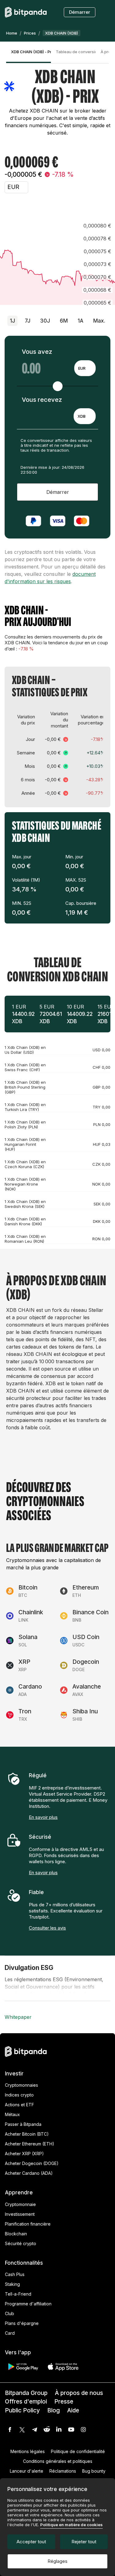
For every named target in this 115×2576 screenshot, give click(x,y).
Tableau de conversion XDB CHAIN (76, 52)
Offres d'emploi (26, 2402)
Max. (99, 321)
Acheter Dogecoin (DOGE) (32, 2163)
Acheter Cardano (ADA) (29, 2173)
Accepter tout (31, 2542)
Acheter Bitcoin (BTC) (27, 2134)
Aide (73, 2410)
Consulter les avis (47, 1928)
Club (10, 2313)
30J (45, 321)
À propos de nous (79, 2393)
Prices (30, 33)
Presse (64, 2402)
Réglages (57, 2561)
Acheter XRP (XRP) (24, 2154)
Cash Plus (15, 2274)
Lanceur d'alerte (27, 2471)
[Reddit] (47, 2430)
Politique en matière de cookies (71, 2525)
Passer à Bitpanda (23, 2124)
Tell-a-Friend (18, 2294)
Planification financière (28, 2224)
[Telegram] (34, 2430)
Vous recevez (42, 400)
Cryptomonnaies (21, 2085)
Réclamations (63, 2471)
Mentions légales (28, 2451)
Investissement (20, 2214)
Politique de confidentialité (78, 2451)
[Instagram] (83, 2430)
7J (28, 321)
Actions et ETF (19, 2105)
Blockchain (16, 2234)
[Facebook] (10, 2430)
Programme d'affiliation (28, 2304)
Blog (54, 2410)
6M (64, 321)
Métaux (12, 2114)
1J (12, 321)
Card (10, 2333)
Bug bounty (94, 2471)
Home (12, 33)
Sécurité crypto (21, 2243)
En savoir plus (43, 1817)
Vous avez (37, 352)
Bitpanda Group (26, 2393)
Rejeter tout (84, 2542)
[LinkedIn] (59, 2430)
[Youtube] (71, 2430)
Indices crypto (19, 2095)
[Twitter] (22, 2430)
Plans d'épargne (22, 2323)
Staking (12, 2284)
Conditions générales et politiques (58, 2461)
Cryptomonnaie (20, 2204)
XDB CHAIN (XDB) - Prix (31, 52)
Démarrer (80, 12)
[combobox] (85, 368)
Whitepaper (18, 2017)
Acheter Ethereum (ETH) (30, 2144)
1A (80, 321)
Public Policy (22, 2410)
